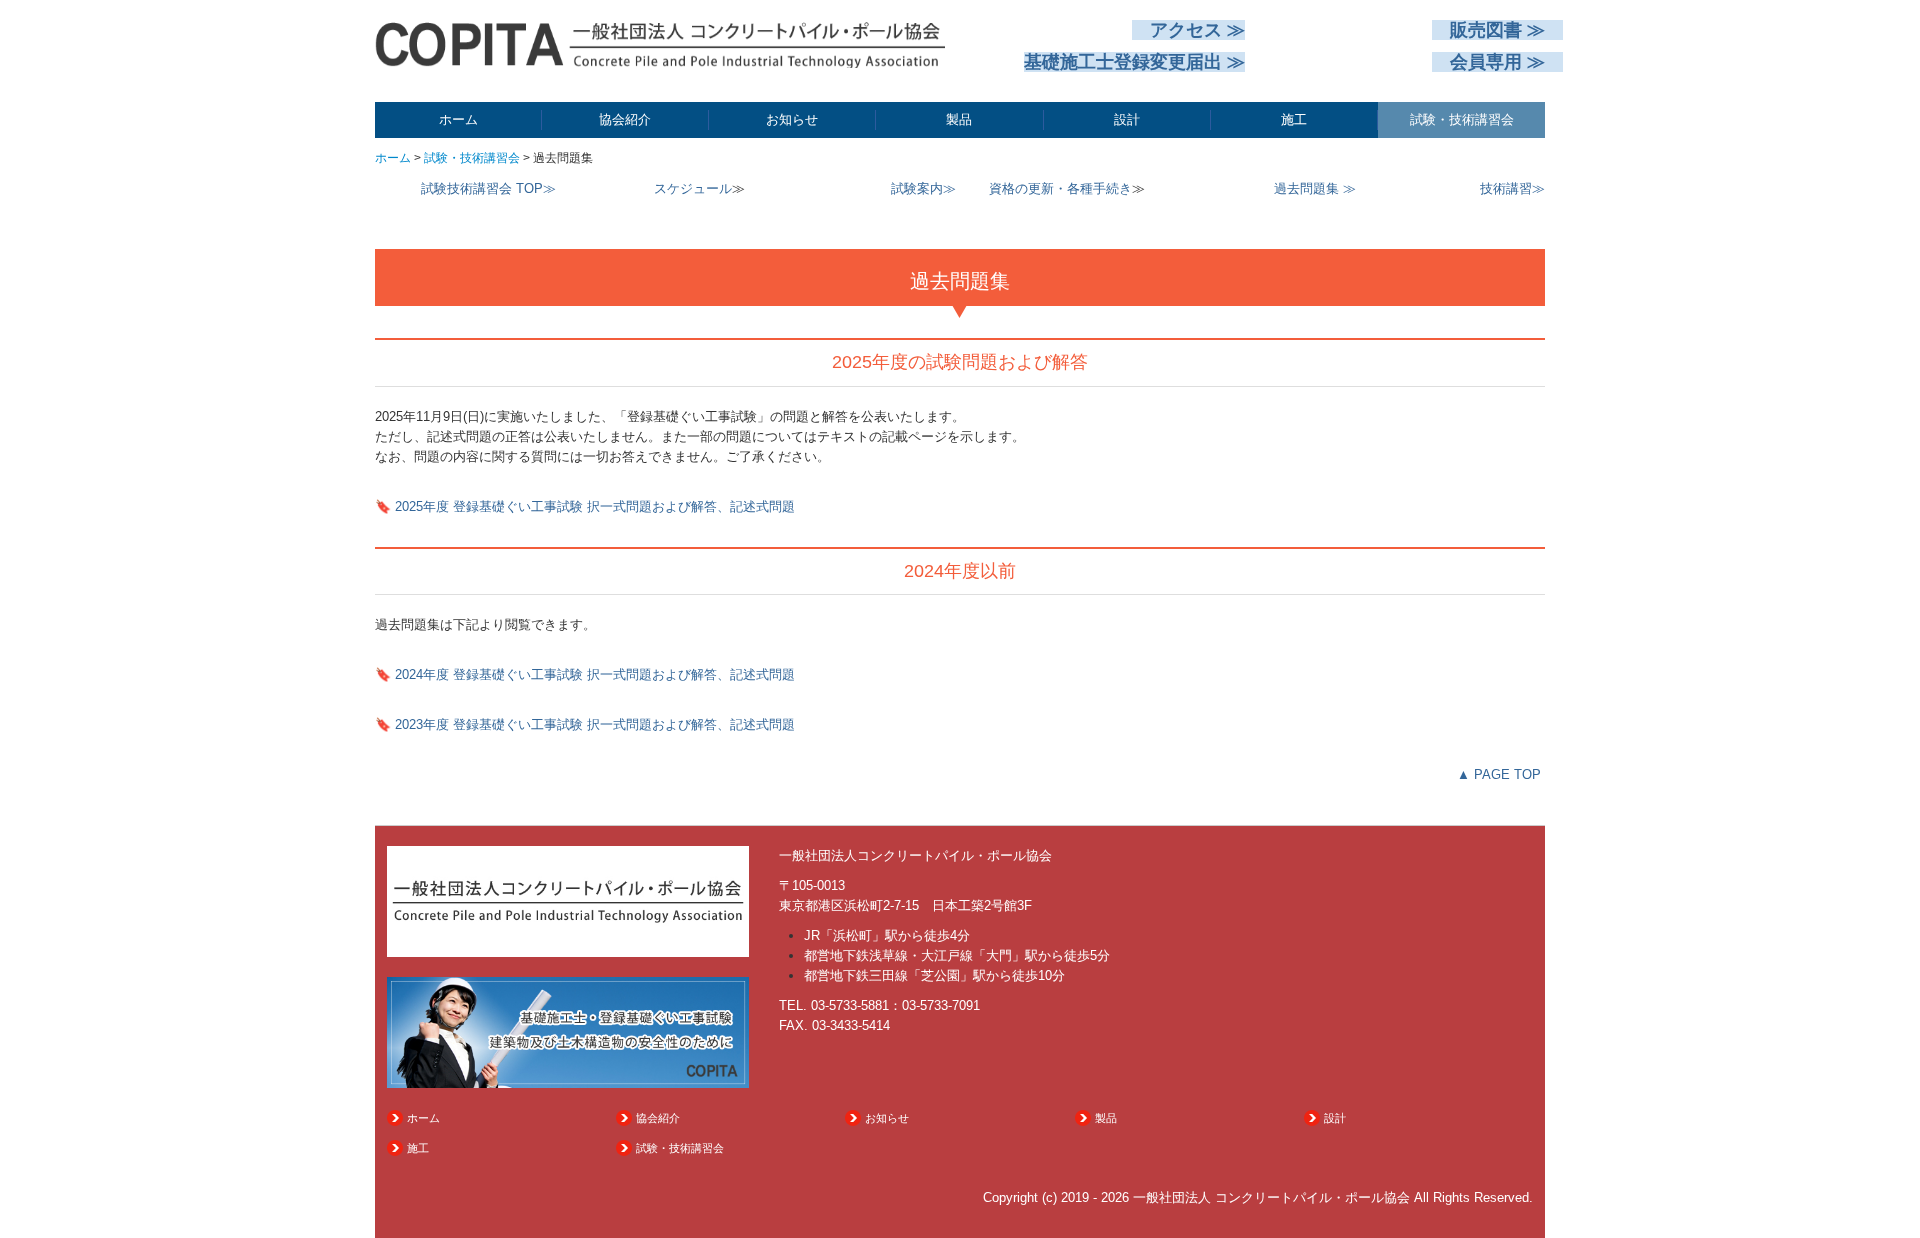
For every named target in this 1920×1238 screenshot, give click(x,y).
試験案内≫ (923, 188)
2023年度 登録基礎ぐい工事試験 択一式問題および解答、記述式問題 (595, 724)
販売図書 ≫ (1497, 30)
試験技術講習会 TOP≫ (488, 188)
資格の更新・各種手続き (1060, 188)
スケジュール (693, 188)
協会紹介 (625, 119)
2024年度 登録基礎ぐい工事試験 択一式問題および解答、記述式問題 (595, 674)
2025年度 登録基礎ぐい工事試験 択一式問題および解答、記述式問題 (595, 506)
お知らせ (792, 119)
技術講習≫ (1512, 188)
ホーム (458, 119)
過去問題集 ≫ (1315, 188)
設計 (1127, 119)
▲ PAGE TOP (1499, 774)
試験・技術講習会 (1462, 119)
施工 (1294, 119)
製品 (959, 119)
